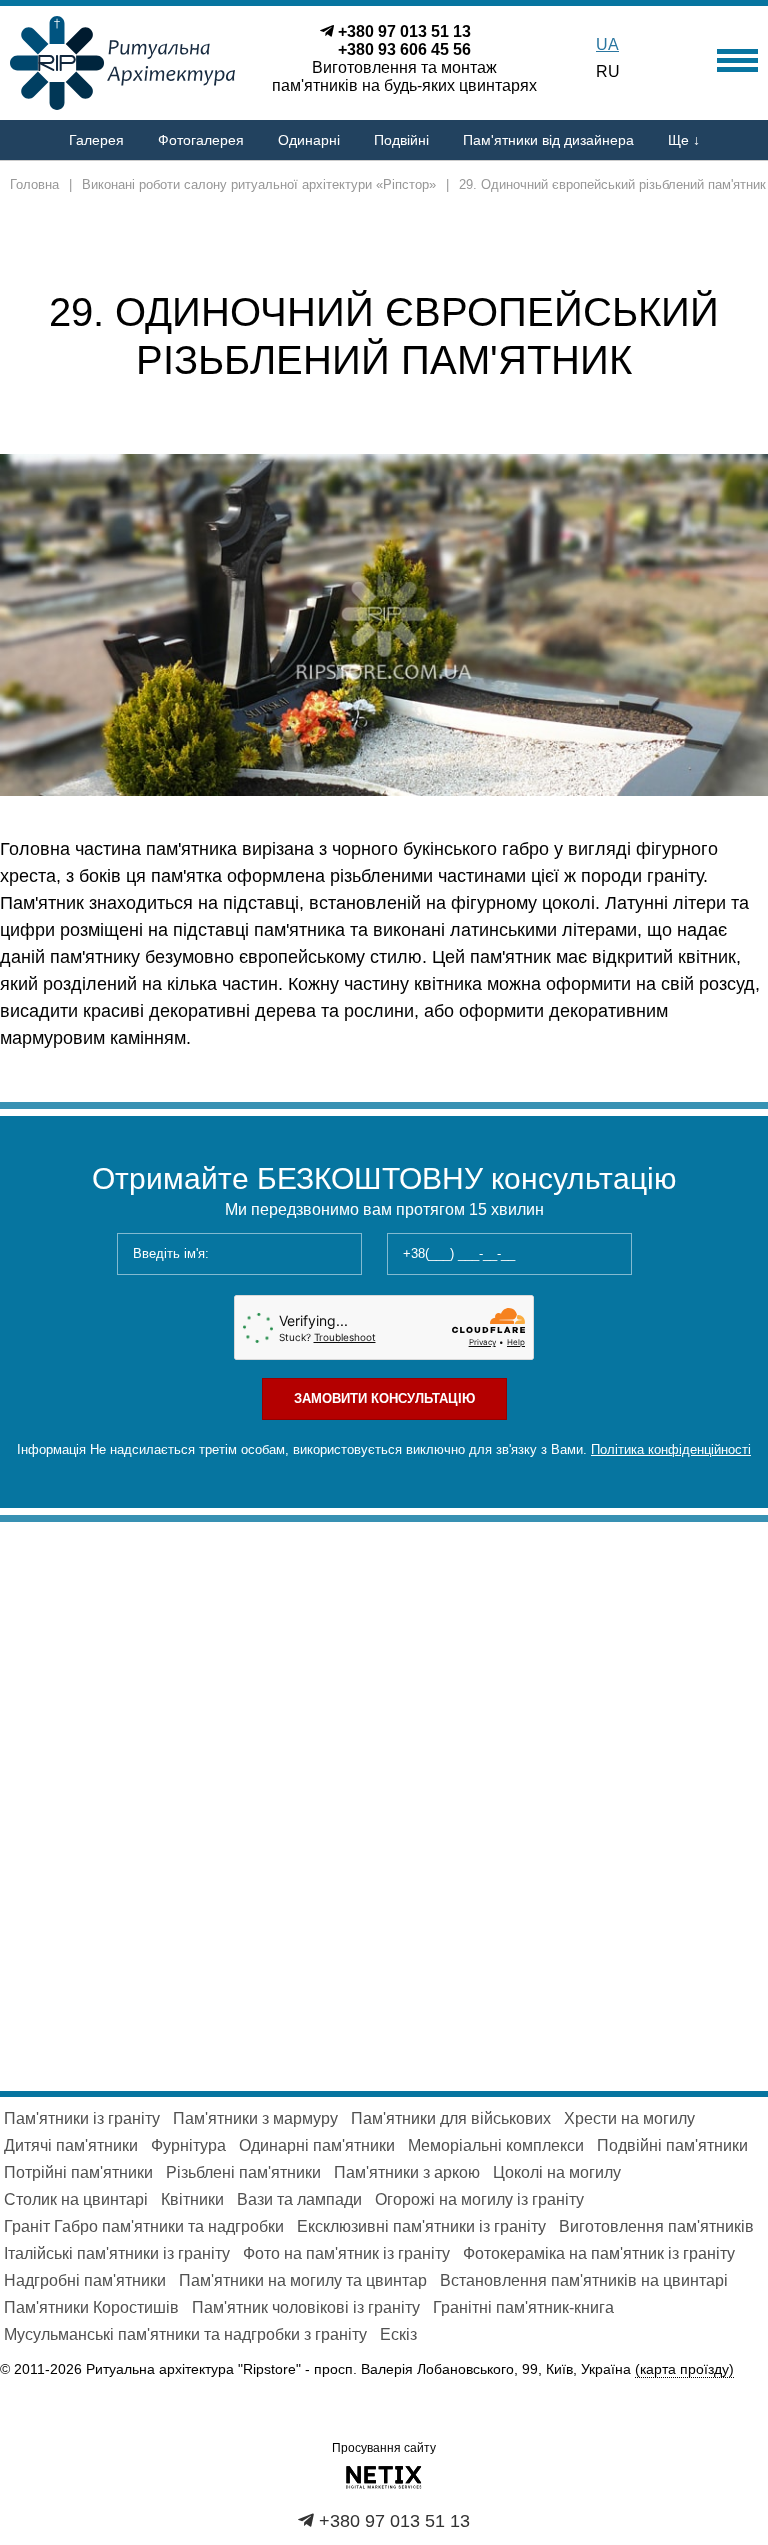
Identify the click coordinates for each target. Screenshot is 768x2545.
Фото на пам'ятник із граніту (346, 2253)
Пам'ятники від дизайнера (548, 140)
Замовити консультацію (384, 1398)
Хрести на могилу (629, 2118)
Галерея (96, 140)
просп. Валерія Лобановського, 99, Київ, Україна (524, 2369)
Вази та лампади (299, 2199)
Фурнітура (188, 2145)
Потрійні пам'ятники (78, 2172)
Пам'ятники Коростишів (91, 2307)
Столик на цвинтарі (76, 2199)
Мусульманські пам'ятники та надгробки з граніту (185, 2334)
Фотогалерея (201, 140)
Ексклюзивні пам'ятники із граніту (421, 2226)
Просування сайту (384, 2448)
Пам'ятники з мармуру (255, 2118)
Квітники (192, 2199)
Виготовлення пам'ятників (656, 2226)
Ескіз (398, 2334)
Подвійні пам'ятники (672, 2145)
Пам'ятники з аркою (407, 2172)
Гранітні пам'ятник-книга (523, 2307)
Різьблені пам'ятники (243, 2172)
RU (608, 71)
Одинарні (309, 140)
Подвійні (401, 140)
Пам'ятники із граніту (82, 2118)
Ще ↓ (684, 140)
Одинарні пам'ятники (317, 2145)
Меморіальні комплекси (496, 2145)
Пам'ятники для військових (451, 2118)
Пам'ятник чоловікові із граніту (306, 2307)
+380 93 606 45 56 (404, 49)
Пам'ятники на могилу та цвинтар (303, 2280)
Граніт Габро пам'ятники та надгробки (144, 2226)
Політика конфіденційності (671, 1449)
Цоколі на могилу (557, 2172)
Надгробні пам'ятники (85, 2280)
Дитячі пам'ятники (71, 2145)
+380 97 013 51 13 (404, 31)
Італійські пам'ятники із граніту (117, 2253)
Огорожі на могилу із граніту (479, 2199)
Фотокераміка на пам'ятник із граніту (599, 2253)
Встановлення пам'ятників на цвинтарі (584, 2280)
